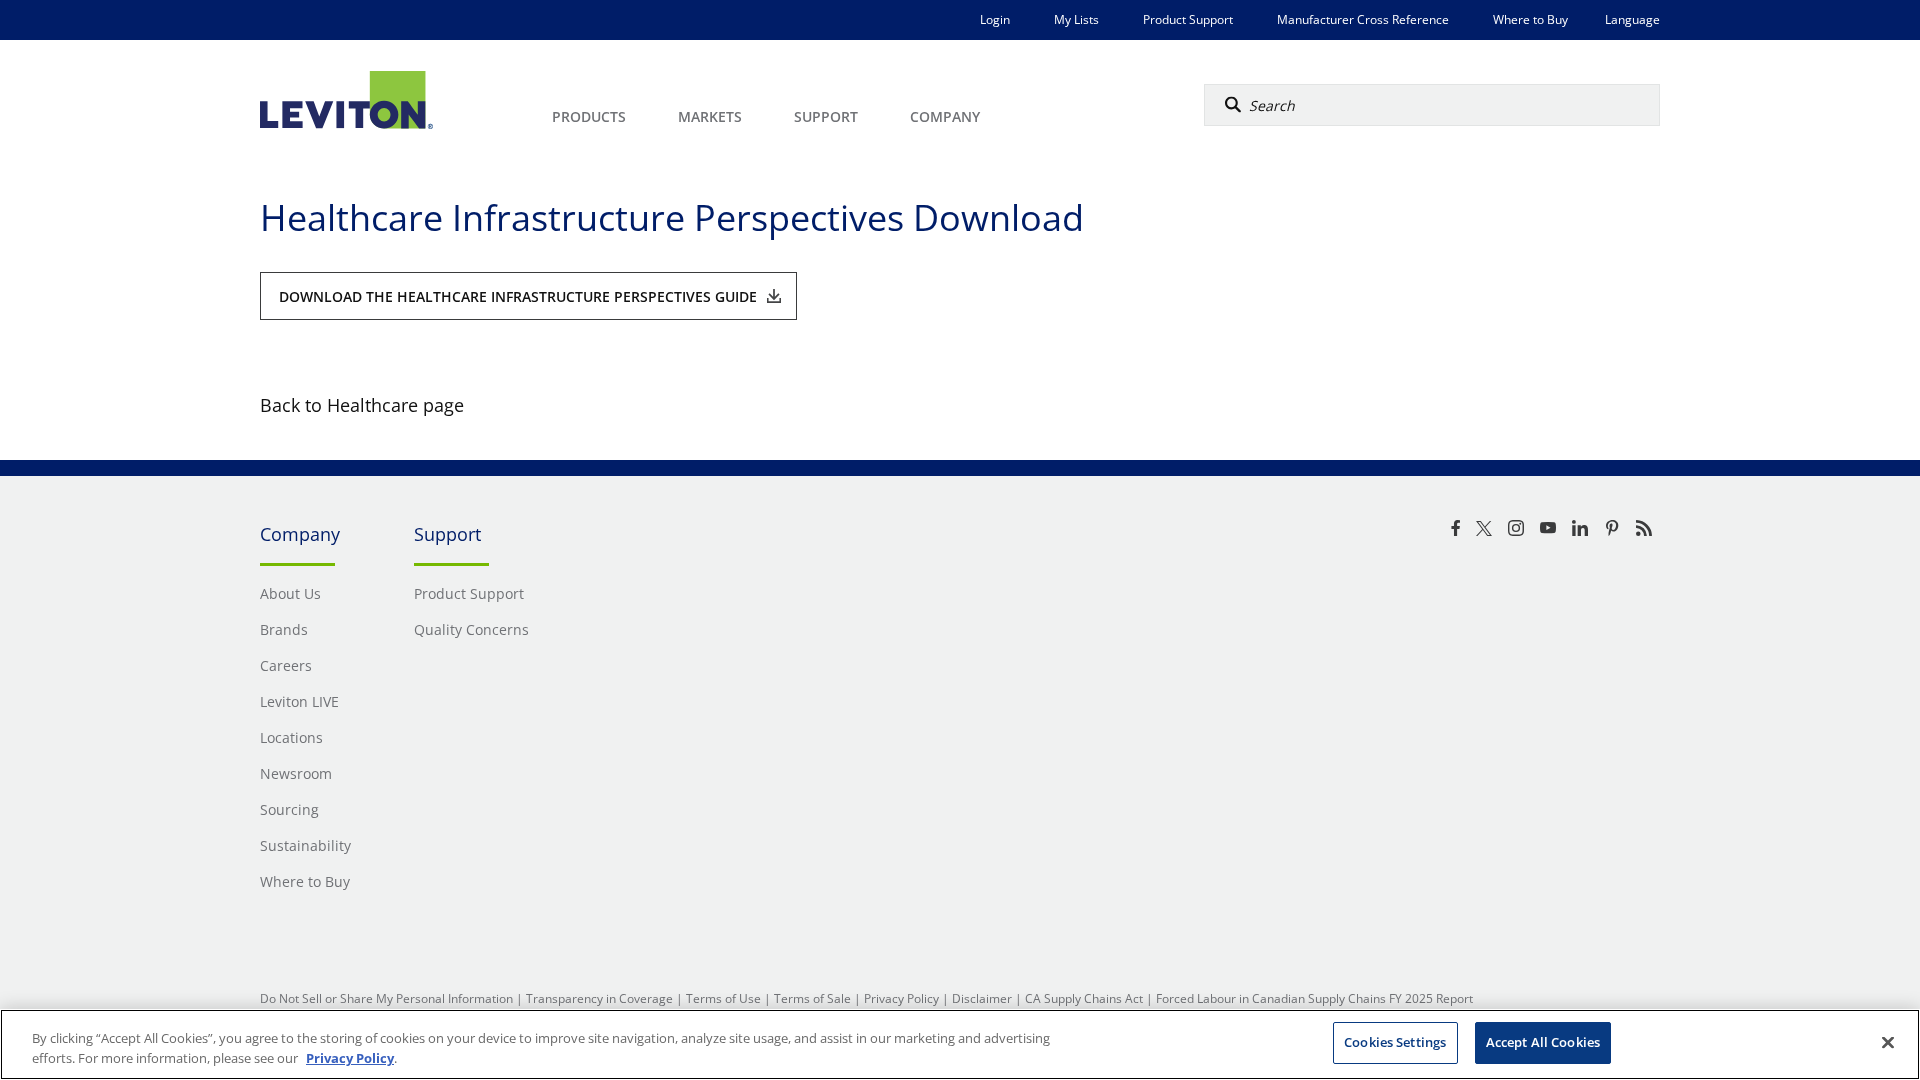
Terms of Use (723, 998)
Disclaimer (982, 998)
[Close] (1888, 1042)
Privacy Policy (901, 998)
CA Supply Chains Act (1084, 998)
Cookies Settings (1395, 1042)
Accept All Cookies (1543, 1042)
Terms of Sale (812, 998)
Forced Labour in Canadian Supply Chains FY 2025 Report (1314, 998)
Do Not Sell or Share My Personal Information (386, 998)
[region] (960, 1044)
